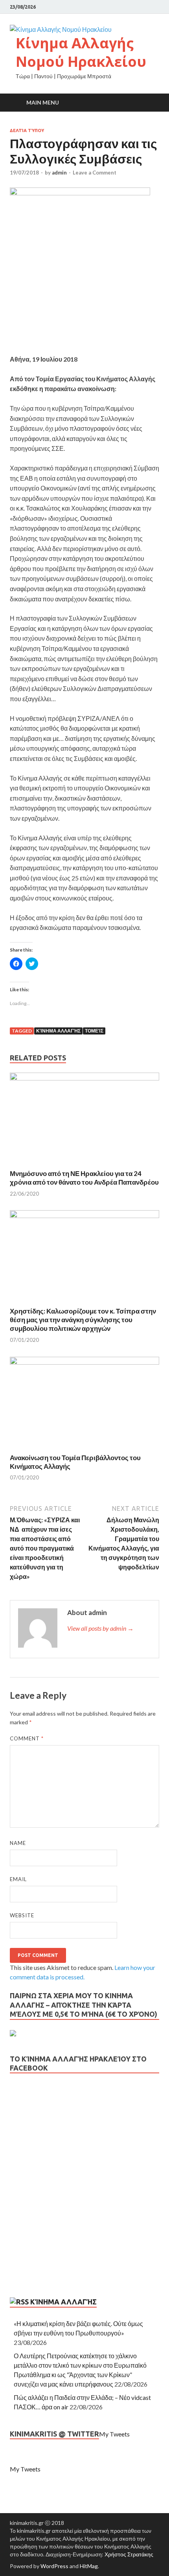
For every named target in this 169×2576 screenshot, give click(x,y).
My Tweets (114, 2434)
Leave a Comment (95, 173)
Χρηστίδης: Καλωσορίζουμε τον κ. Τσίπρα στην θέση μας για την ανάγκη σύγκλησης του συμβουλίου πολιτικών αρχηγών (83, 1320)
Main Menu (43, 102)
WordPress (54, 2566)
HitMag (89, 2566)
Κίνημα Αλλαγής (58, 1031)
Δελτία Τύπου (27, 130)
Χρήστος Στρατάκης (129, 2554)
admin (59, 173)
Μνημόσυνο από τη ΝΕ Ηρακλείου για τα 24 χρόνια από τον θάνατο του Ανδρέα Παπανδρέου (84, 1178)
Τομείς (94, 1031)
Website (22, 1915)
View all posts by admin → (100, 1628)
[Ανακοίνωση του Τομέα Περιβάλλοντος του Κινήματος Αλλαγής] (84, 1362)
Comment (27, 1738)
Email (18, 1879)
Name (18, 1843)
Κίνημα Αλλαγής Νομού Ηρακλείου (81, 52)
